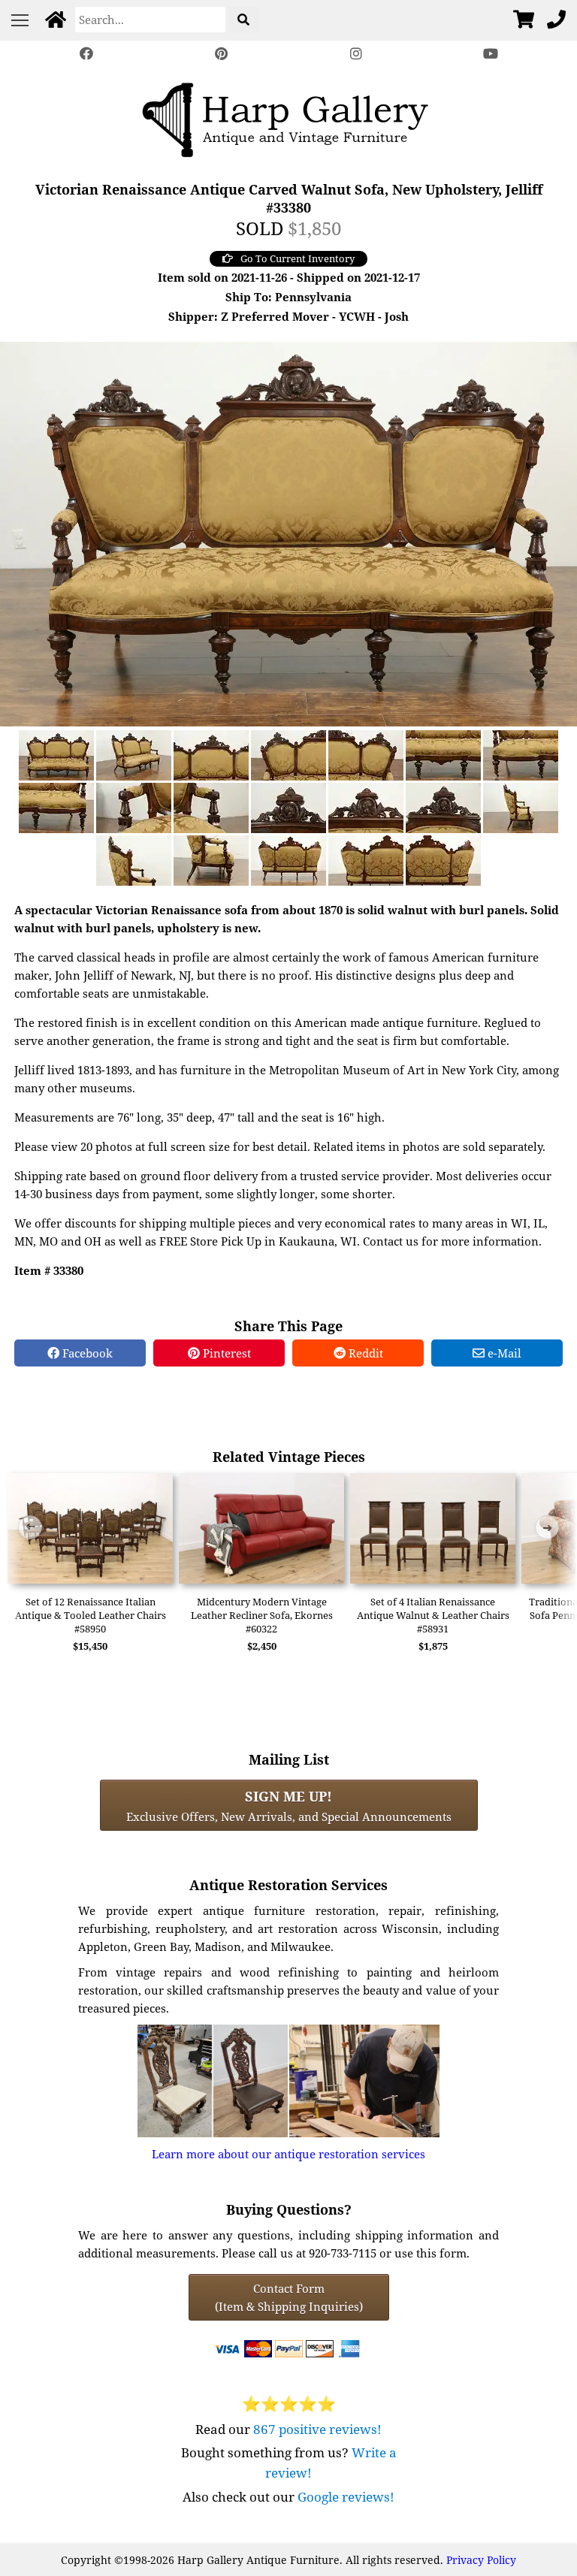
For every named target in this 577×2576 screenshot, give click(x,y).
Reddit (364, 1353)
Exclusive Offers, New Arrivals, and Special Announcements (289, 1805)
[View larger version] (288, 533)
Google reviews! (346, 2497)
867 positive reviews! (317, 2429)
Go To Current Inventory (298, 258)
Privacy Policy (481, 2560)
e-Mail (503, 1353)
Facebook (86, 1353)
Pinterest (225, 1353)
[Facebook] (86, 54)
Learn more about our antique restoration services (288, 2154)
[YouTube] (491, 54)
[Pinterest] (221, 54)
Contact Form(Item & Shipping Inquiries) (289, 2297)
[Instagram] (356, 54)
